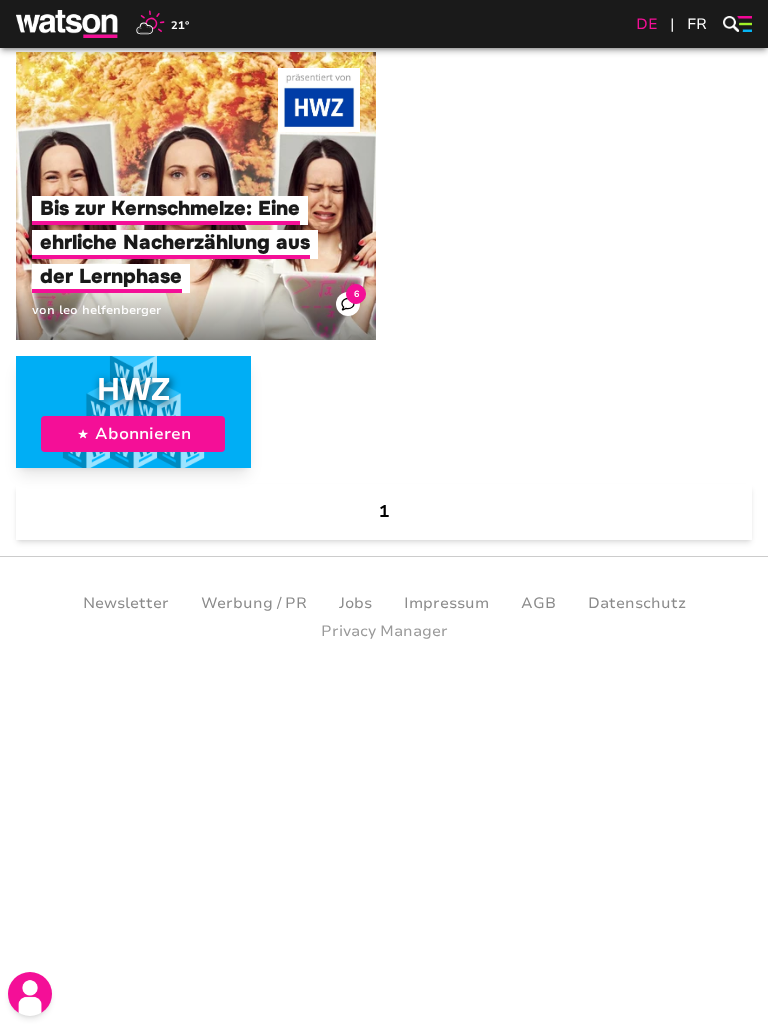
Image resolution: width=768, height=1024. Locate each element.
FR (697, 24)
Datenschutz (637, 603)
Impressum (446, 603)
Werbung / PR (254, 603)
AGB (538, 603)
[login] (30, 994)
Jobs (355, 603)
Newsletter (126, 603)
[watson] (68, 24)
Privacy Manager (384, 631)
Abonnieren (143, 434)
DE (647, 24)
